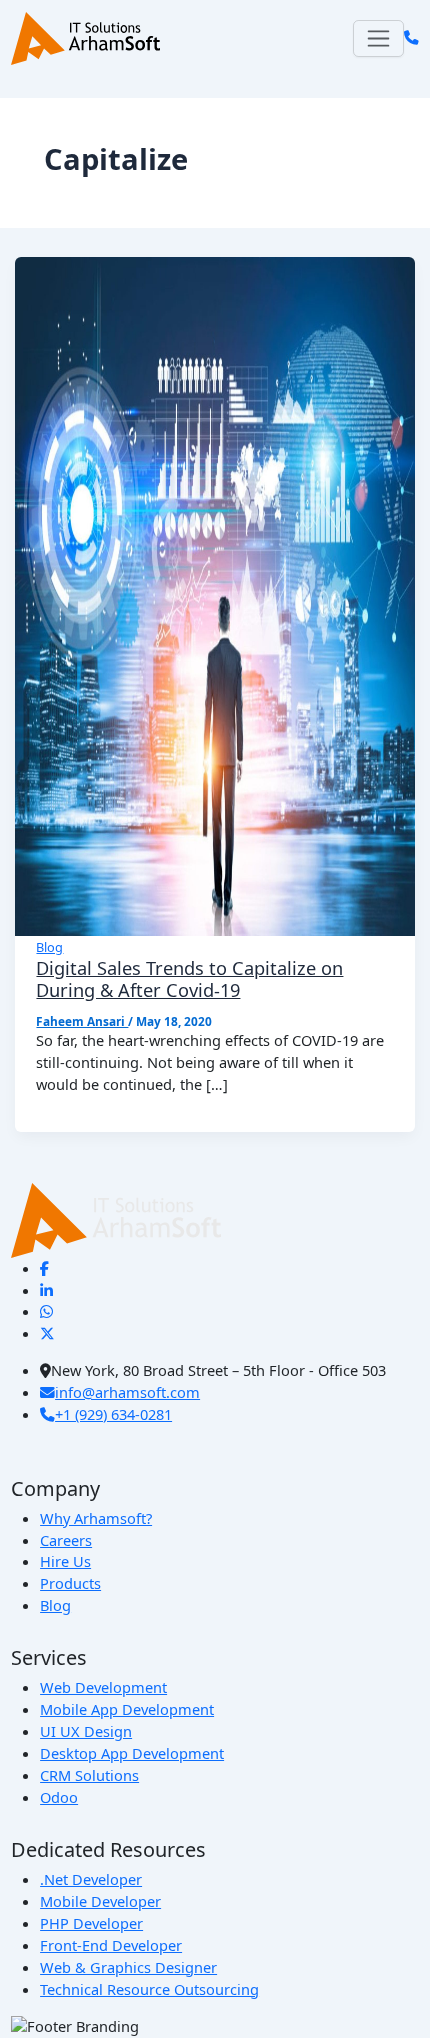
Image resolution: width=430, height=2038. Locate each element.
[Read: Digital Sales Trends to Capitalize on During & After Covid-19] (215, 595)
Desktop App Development (132, 1753)
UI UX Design (86, 1731)
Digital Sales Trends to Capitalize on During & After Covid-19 (189, 979)
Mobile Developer (100, 1901)
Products (70, 1583)
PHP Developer (91, 1923)
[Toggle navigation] (378, 38)
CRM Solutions (89, 1775)
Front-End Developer (111, 1945)
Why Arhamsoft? (96, 1518)
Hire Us (65, 1561)
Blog (49, 947)
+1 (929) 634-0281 (113, 1414)
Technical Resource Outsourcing (149, 1989)
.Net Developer (91, 1879)
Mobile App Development (127, 1709)
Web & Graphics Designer (128, 1967)
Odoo (59, 1797)
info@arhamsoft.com (127, 1392)
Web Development (103, 1687)
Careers (66, 1540)
